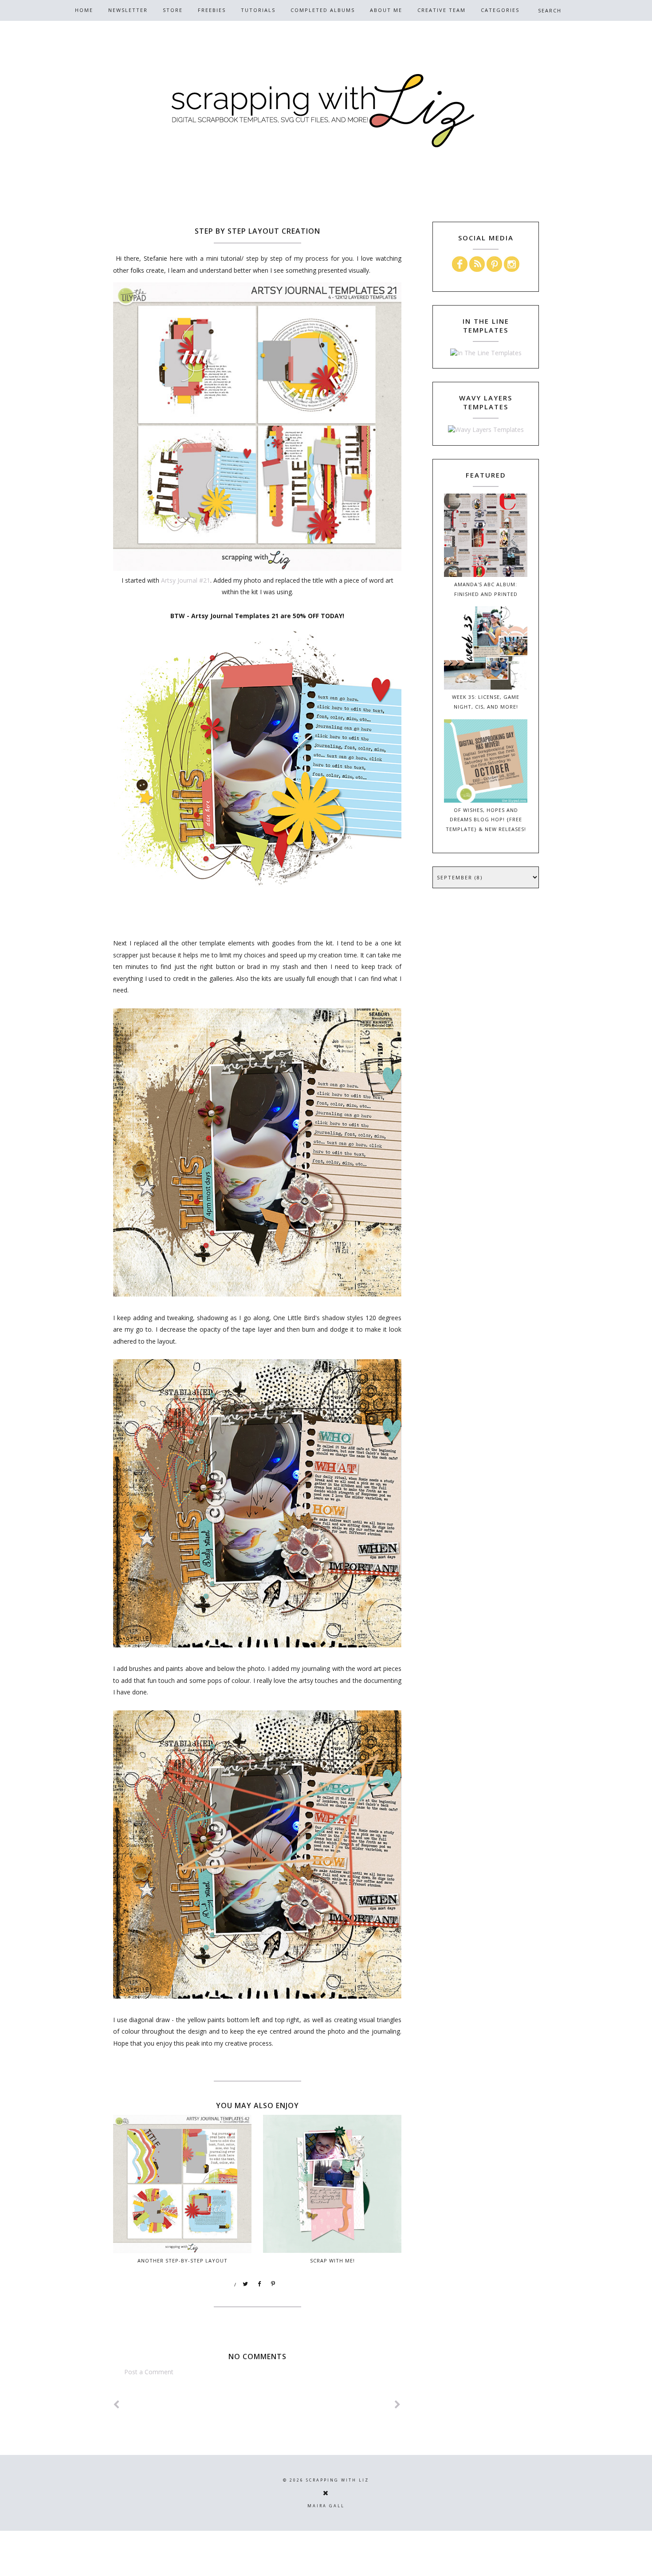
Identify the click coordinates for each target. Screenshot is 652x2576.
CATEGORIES (500, 10)
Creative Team (442, 10)
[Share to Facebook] (259, 2284)
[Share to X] (246, 2284)
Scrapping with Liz (338, 2480)
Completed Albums (323, 10)
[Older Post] (398, 2405)
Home (84, 10)
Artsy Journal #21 (186, 580)
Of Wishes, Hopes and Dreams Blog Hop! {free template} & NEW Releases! (486, 820)
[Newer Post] (117, 2405)
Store (173, 10)
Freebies (212, 10)
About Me (386, 10)
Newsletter (128, 10)
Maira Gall (326, 2506)
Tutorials (258, 10)
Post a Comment (149, 2372)
